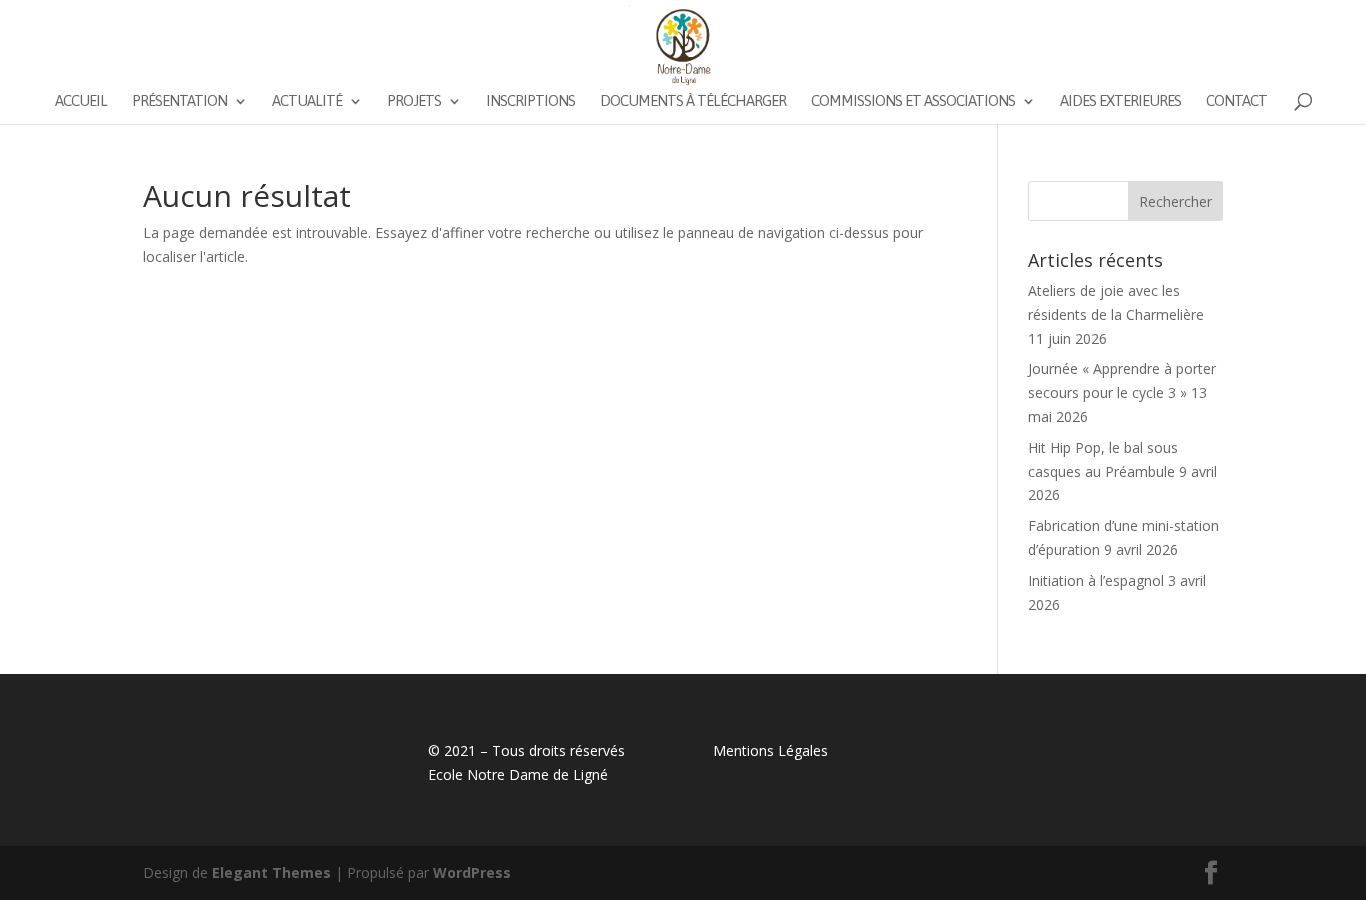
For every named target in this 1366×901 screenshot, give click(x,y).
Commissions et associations (913, 101)
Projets (414, 101)
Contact (1236, 101)
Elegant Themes (271, 872)
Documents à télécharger (693, 101)
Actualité (307, 101)
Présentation (179, 101)
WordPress (472, 872)
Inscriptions (530, 101)
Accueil (81, 101)
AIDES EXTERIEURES (1120, 101)
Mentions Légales (770, 750)
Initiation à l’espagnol (1096, 580)
